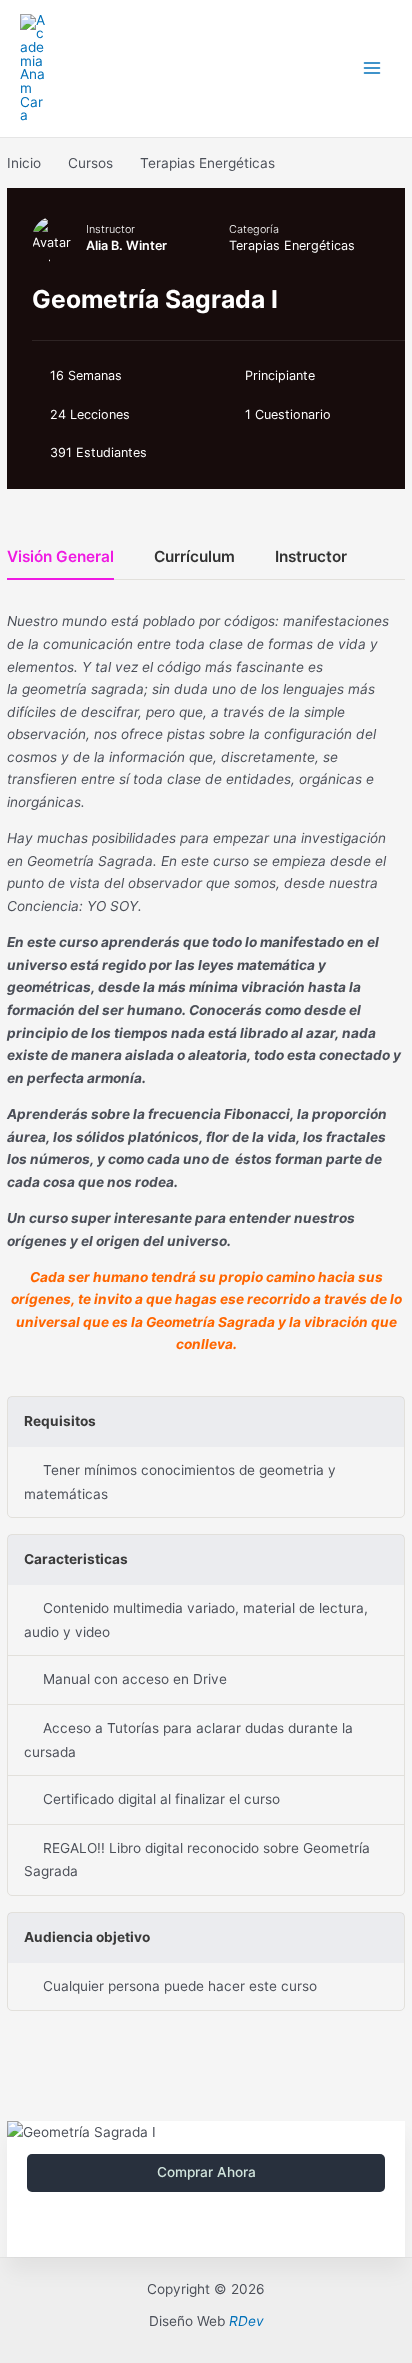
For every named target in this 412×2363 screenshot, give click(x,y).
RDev (246, 2321)
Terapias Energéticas (292, 245)
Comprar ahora (206, 2172)
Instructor (110, 229)
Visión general (60, 557)
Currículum (194, 557)
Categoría (254, 229)
